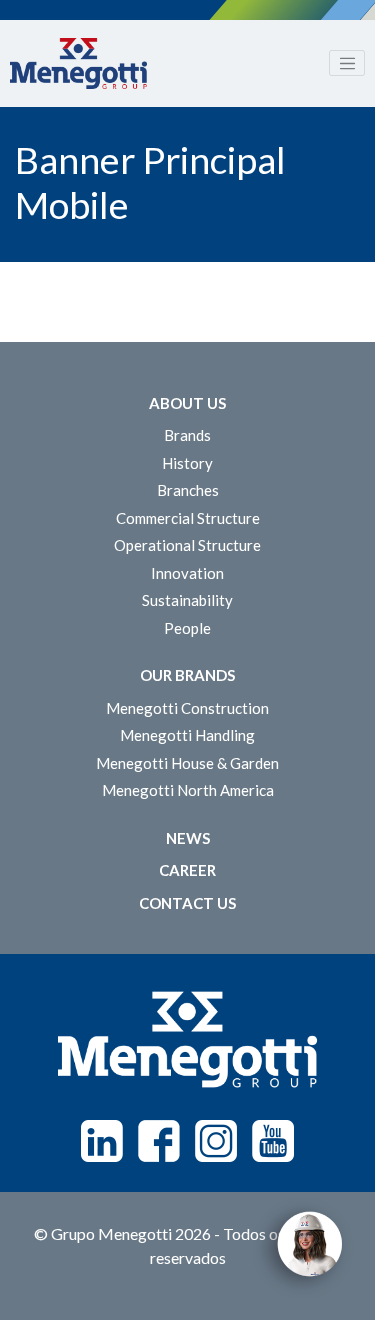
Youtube (273, 1141)
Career (187, 870)
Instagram (216, 1141)
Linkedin (102, 1141)
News (188, 838)
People (187, 628)
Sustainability (187, 600)
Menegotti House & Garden (187, 763)
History (187, 463)
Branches (188, 490)
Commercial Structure (188, 518)
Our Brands (187, 675)
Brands (187, 435)
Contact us (187, 903)
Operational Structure (187, 545)
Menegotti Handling (187, 735)
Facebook (159, 1141)
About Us (187, 403)
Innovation (187, 573)
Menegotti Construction (187, 708)
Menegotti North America (188, 790)
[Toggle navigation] (347, 63)
